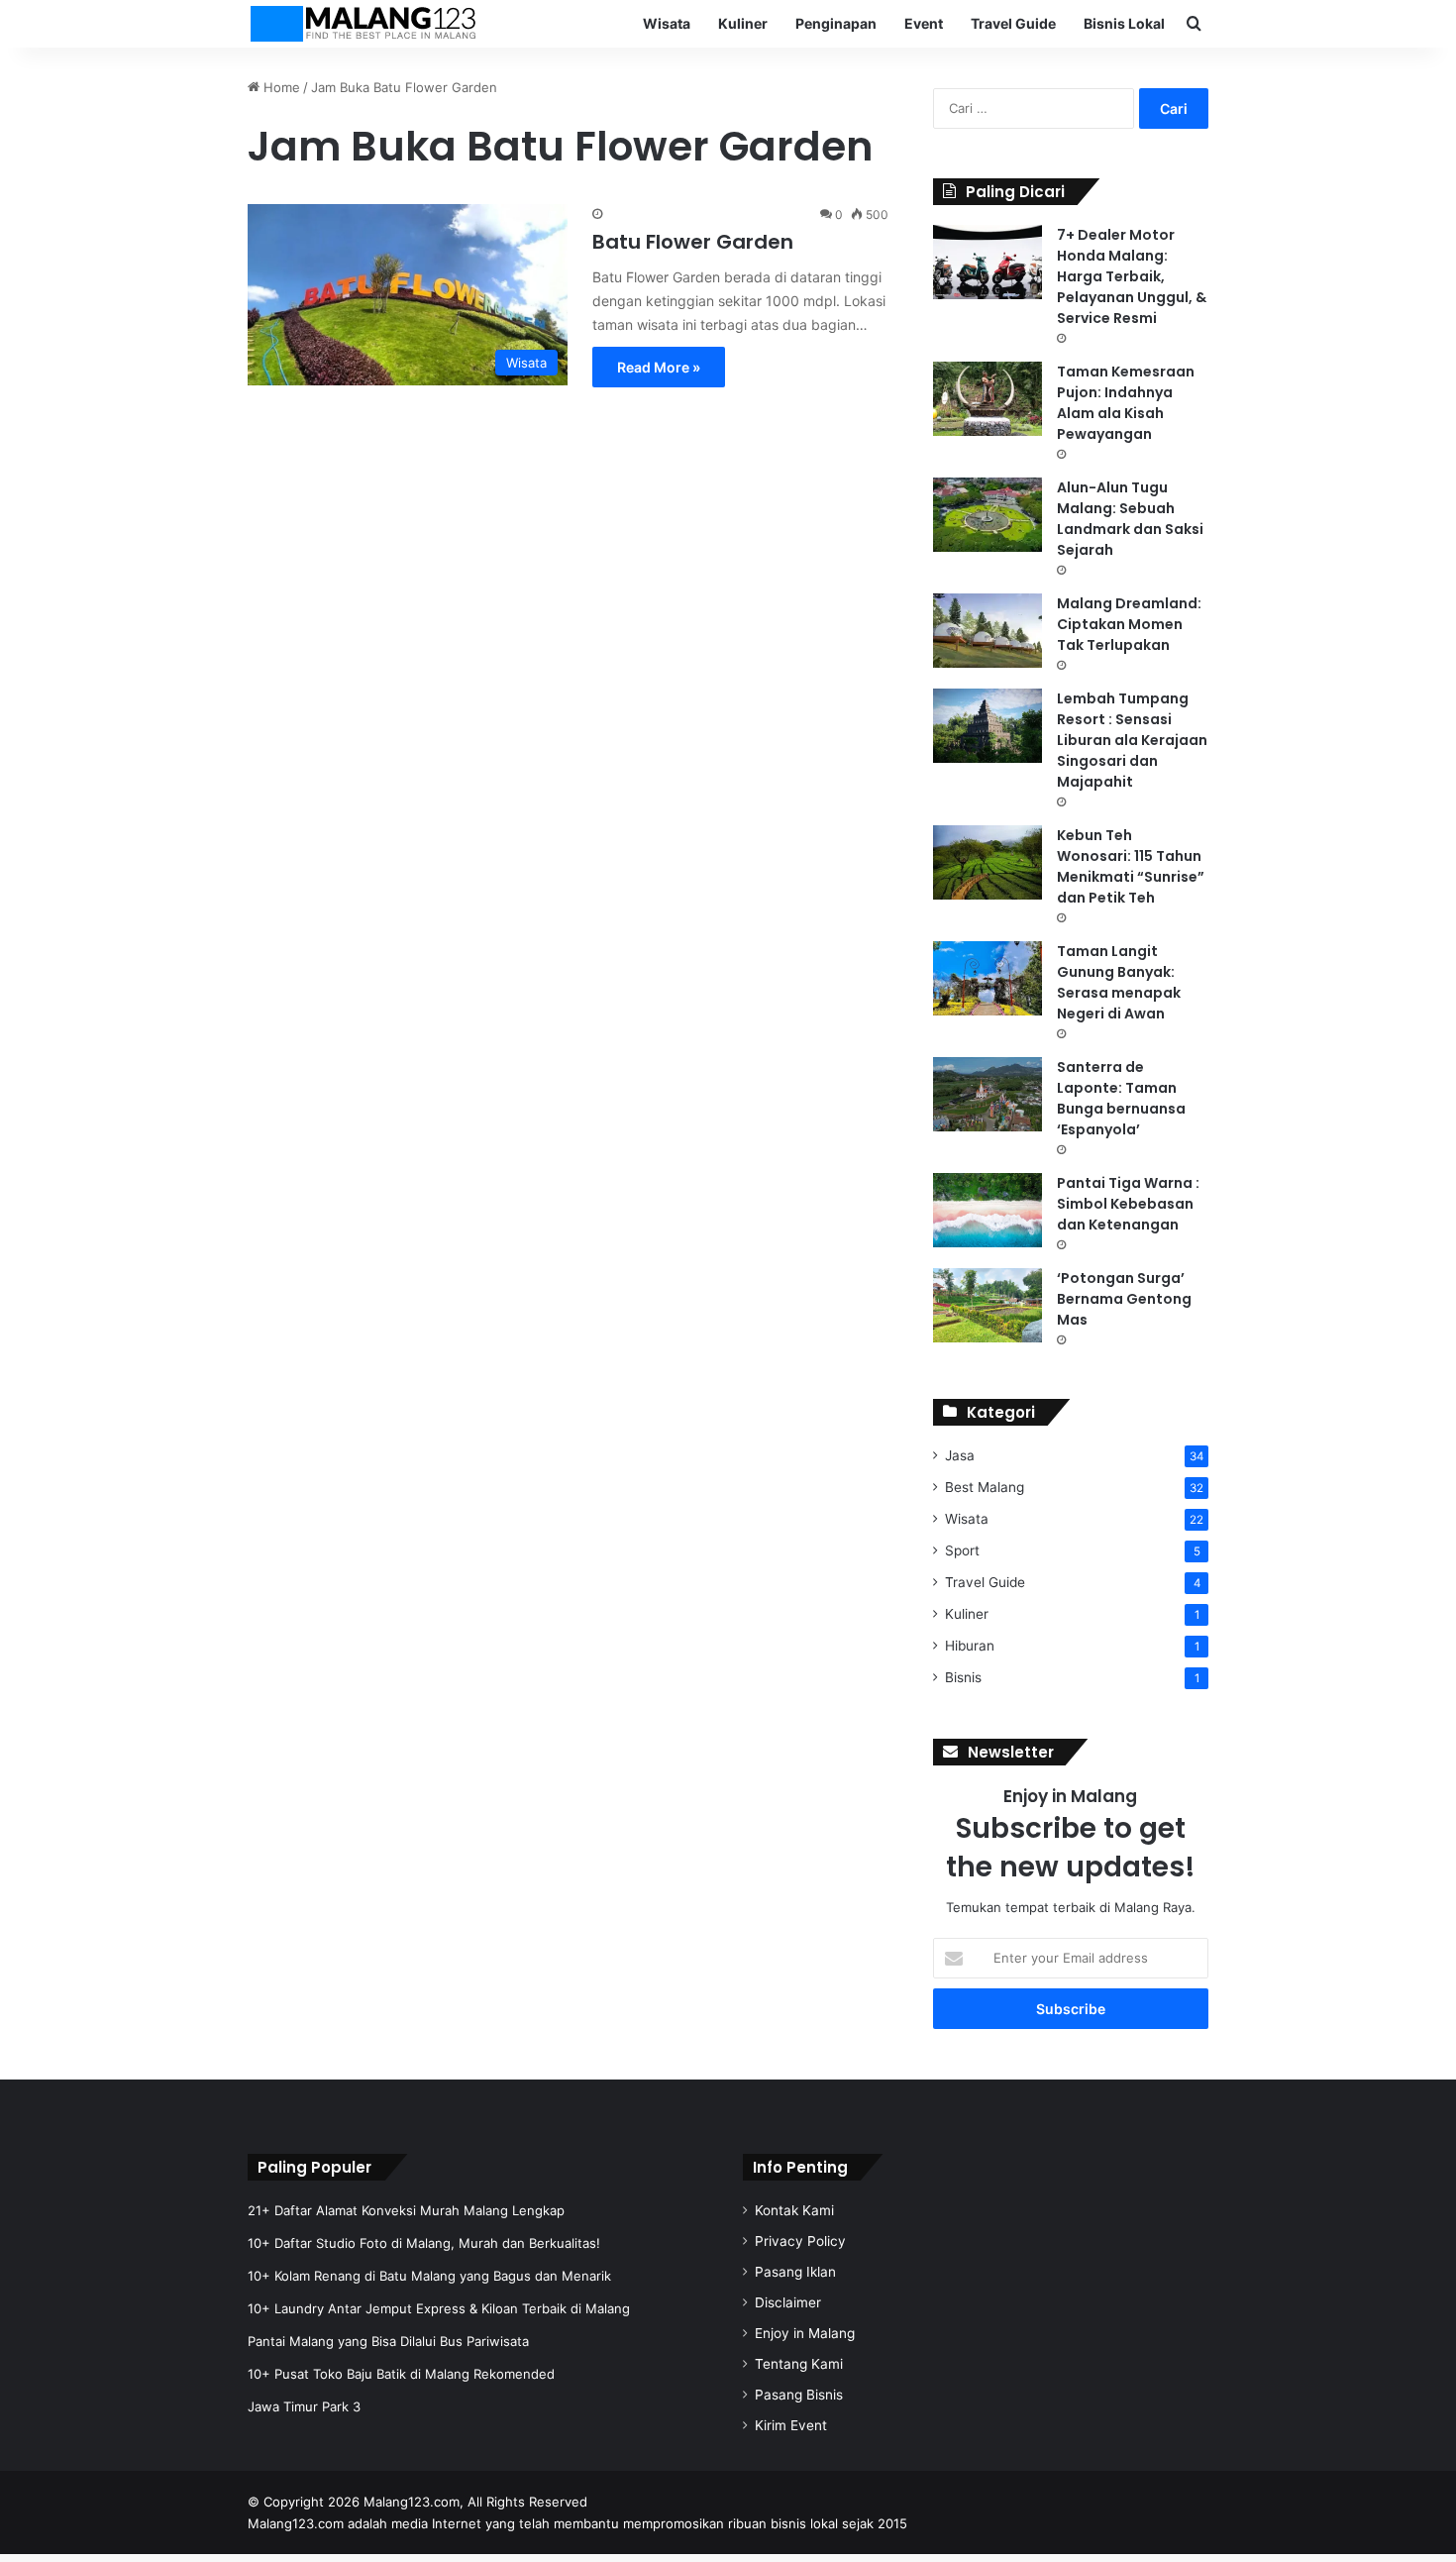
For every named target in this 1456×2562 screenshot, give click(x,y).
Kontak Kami (794, 2210)
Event (924, 23)
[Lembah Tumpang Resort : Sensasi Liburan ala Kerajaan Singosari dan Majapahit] (988, 726)
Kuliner (743, 23)
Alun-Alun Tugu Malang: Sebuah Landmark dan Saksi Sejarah (1130, 519)
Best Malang (985, 1487)
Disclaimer (788, 2302)
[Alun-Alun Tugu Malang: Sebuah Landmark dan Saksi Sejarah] (988, 515)
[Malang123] (363, 24)
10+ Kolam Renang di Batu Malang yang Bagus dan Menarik (429, 2276)
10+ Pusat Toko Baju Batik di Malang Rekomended (401, 2374)
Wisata (667, 23)
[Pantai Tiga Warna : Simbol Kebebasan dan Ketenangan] (988, 1210)
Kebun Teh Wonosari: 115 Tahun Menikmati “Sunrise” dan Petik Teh (1131, 866)
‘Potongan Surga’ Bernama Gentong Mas (1124, 1299)
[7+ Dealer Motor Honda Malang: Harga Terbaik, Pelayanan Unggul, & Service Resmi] (988, 262)
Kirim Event (791, 2425)
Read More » (659, 367)
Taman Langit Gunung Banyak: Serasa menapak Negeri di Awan (1119, 982)
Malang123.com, (416, 2502)
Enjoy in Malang (805, 2333)
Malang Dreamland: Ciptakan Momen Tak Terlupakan (1129, 624)
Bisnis (963, 1677)
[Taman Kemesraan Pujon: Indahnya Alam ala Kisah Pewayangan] (988, 399)
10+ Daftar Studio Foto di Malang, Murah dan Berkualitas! (424, 2243)
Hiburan (970, 1646)
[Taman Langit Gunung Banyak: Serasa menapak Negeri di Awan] (988, 978)
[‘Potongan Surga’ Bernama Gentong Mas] (988, 1305)
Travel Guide (1013, 23)
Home (280, 87)
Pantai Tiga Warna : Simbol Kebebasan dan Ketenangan (1128, 1204)
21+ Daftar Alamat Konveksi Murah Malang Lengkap (406, 2210)
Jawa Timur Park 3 (304, 2406)
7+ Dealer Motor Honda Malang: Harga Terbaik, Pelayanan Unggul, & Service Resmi (1132, 276)
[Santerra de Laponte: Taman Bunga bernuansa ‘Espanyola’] (988, 1094)
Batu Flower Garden (693, 242)
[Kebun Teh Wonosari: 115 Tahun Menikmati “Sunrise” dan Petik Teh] (988, 862)
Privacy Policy (800, 2241)
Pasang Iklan (795, 2272)
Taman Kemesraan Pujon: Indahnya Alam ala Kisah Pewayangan (1126, 403)
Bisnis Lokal (1124, 23)
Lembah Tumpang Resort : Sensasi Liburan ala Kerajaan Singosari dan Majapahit (1132, 740)
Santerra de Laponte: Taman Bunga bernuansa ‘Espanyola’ (1121, 1098)
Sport (962, 1550)
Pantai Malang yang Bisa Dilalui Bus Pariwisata (388, 2341)
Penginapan (836, 23)
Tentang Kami (799, 2364)
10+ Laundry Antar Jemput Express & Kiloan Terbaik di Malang (439, 2308)
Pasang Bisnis (799, 2395)
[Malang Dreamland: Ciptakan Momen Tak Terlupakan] (988, 631)
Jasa (960, 1455)
